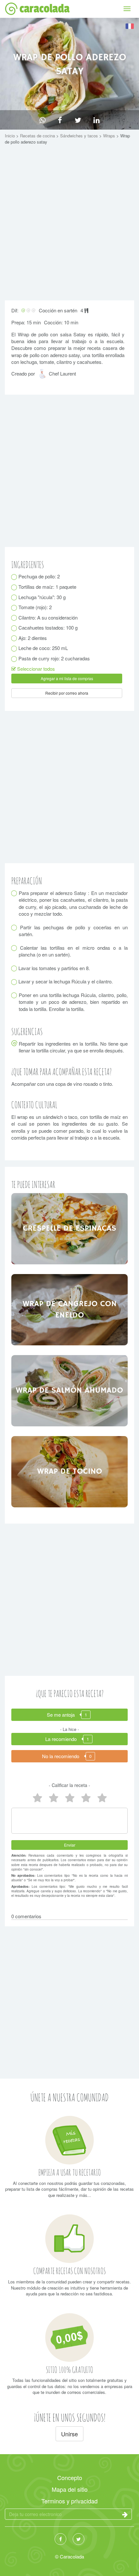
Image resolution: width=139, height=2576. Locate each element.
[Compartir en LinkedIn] (96, 120)
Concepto (70, 2477)
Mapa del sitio (70, 2489)
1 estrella (102, 1798)
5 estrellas (37, 1798)
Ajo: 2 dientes (33, 638)
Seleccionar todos (35, 669)
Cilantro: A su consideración (48, 617)
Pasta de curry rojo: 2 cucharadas (54, 658)
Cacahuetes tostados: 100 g (48, 627)
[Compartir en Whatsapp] (43, 120)
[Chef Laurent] (43, 376)
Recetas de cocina (38, 136)
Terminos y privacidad (69, 2501)
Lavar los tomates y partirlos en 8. (54, 968)
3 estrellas (69, 1798)
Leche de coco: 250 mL (43, 648)
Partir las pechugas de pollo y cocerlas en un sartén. (73, 931)
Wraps (110, 136)
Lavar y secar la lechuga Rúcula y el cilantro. (66, 981)
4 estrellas (53, 1798)
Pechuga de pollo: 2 (39, 576)
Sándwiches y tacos (80, 136)
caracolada (44, 9)
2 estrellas (86, 1798)
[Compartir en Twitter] (78, 120)
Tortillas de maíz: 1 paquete (48, 587)
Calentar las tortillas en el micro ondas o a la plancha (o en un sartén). (73, 951)
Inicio (11, 136)
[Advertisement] (69, 224)
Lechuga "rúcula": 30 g (42, 597)
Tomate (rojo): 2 (35, 607)
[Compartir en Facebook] (60, 120)
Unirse (69, 2434)
